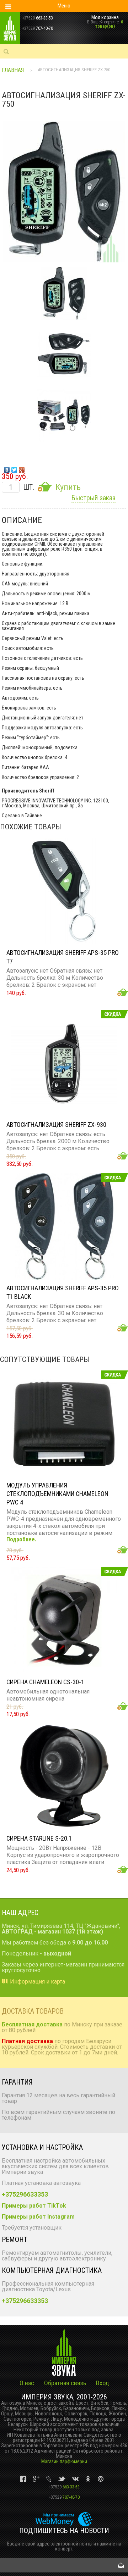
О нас (27, 2383)
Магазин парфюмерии (64, 2461)
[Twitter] (14, 468)
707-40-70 (64, 2497)
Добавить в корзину (123, 992)
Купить (68, 487)
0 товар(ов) (109, 24)
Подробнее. (21, 1540)
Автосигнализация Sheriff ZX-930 (56, 1125)
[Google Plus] (22, 468)
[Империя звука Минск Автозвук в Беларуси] (19, 28)
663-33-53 (64, 2487)
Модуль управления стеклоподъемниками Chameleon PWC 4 (57, 1494)
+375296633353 (25, 2194)
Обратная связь (65, 2383)
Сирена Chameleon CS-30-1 (45, 1682)
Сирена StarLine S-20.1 (39, 1838)
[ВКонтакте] (7, 468)
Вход (102, 2383)
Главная (13, 70)
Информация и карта (38, 1982)
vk (24, 2479)
